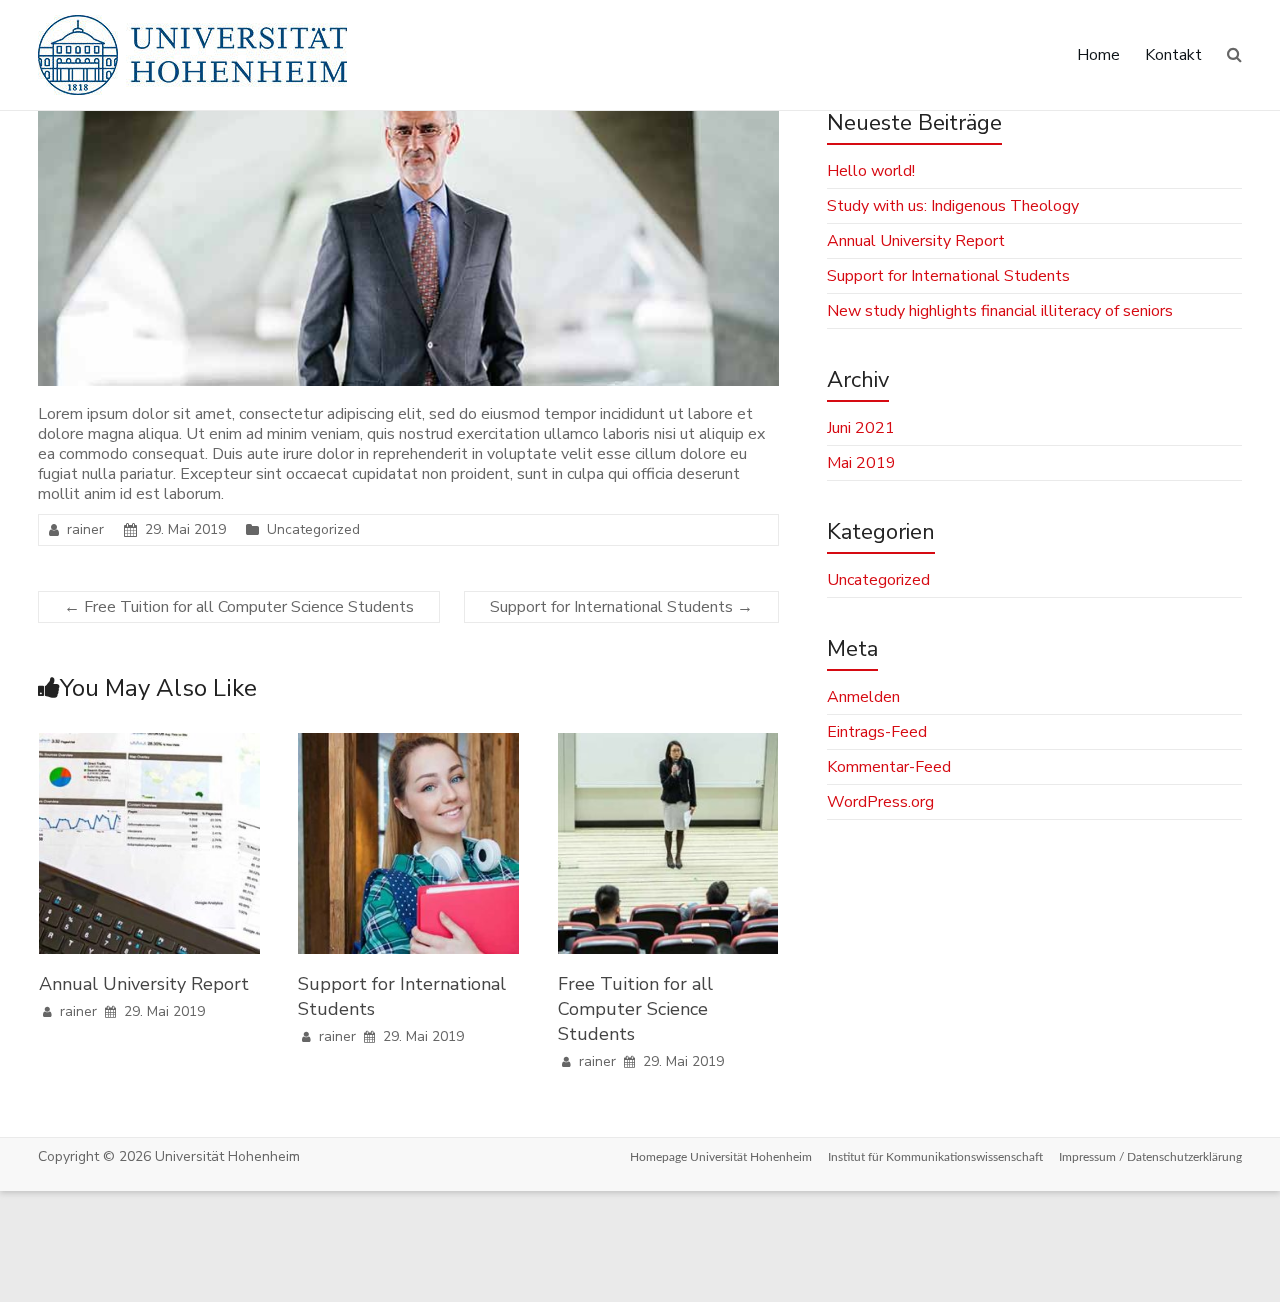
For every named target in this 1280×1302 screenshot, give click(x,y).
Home (1098, 55)
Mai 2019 (861, 463)
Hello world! (871, 171)
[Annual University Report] (149, 743)
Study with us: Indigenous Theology (953, 206)
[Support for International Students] (408, 743)
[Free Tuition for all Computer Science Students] (668, 743)
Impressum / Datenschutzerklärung (1150, 1157)
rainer (85, 529)
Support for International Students (621, 607)
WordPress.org (880, 802)
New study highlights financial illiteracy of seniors (1000, 311)
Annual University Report (144, 984)
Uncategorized (313, 529)
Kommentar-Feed (889, 767)
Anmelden (863, 697)
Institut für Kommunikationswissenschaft (935, 1157)
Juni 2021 (861, 428)
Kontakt (1173, 55)
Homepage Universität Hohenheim (721, 1157)
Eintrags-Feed (877, 732)
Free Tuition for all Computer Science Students (239, 607)
